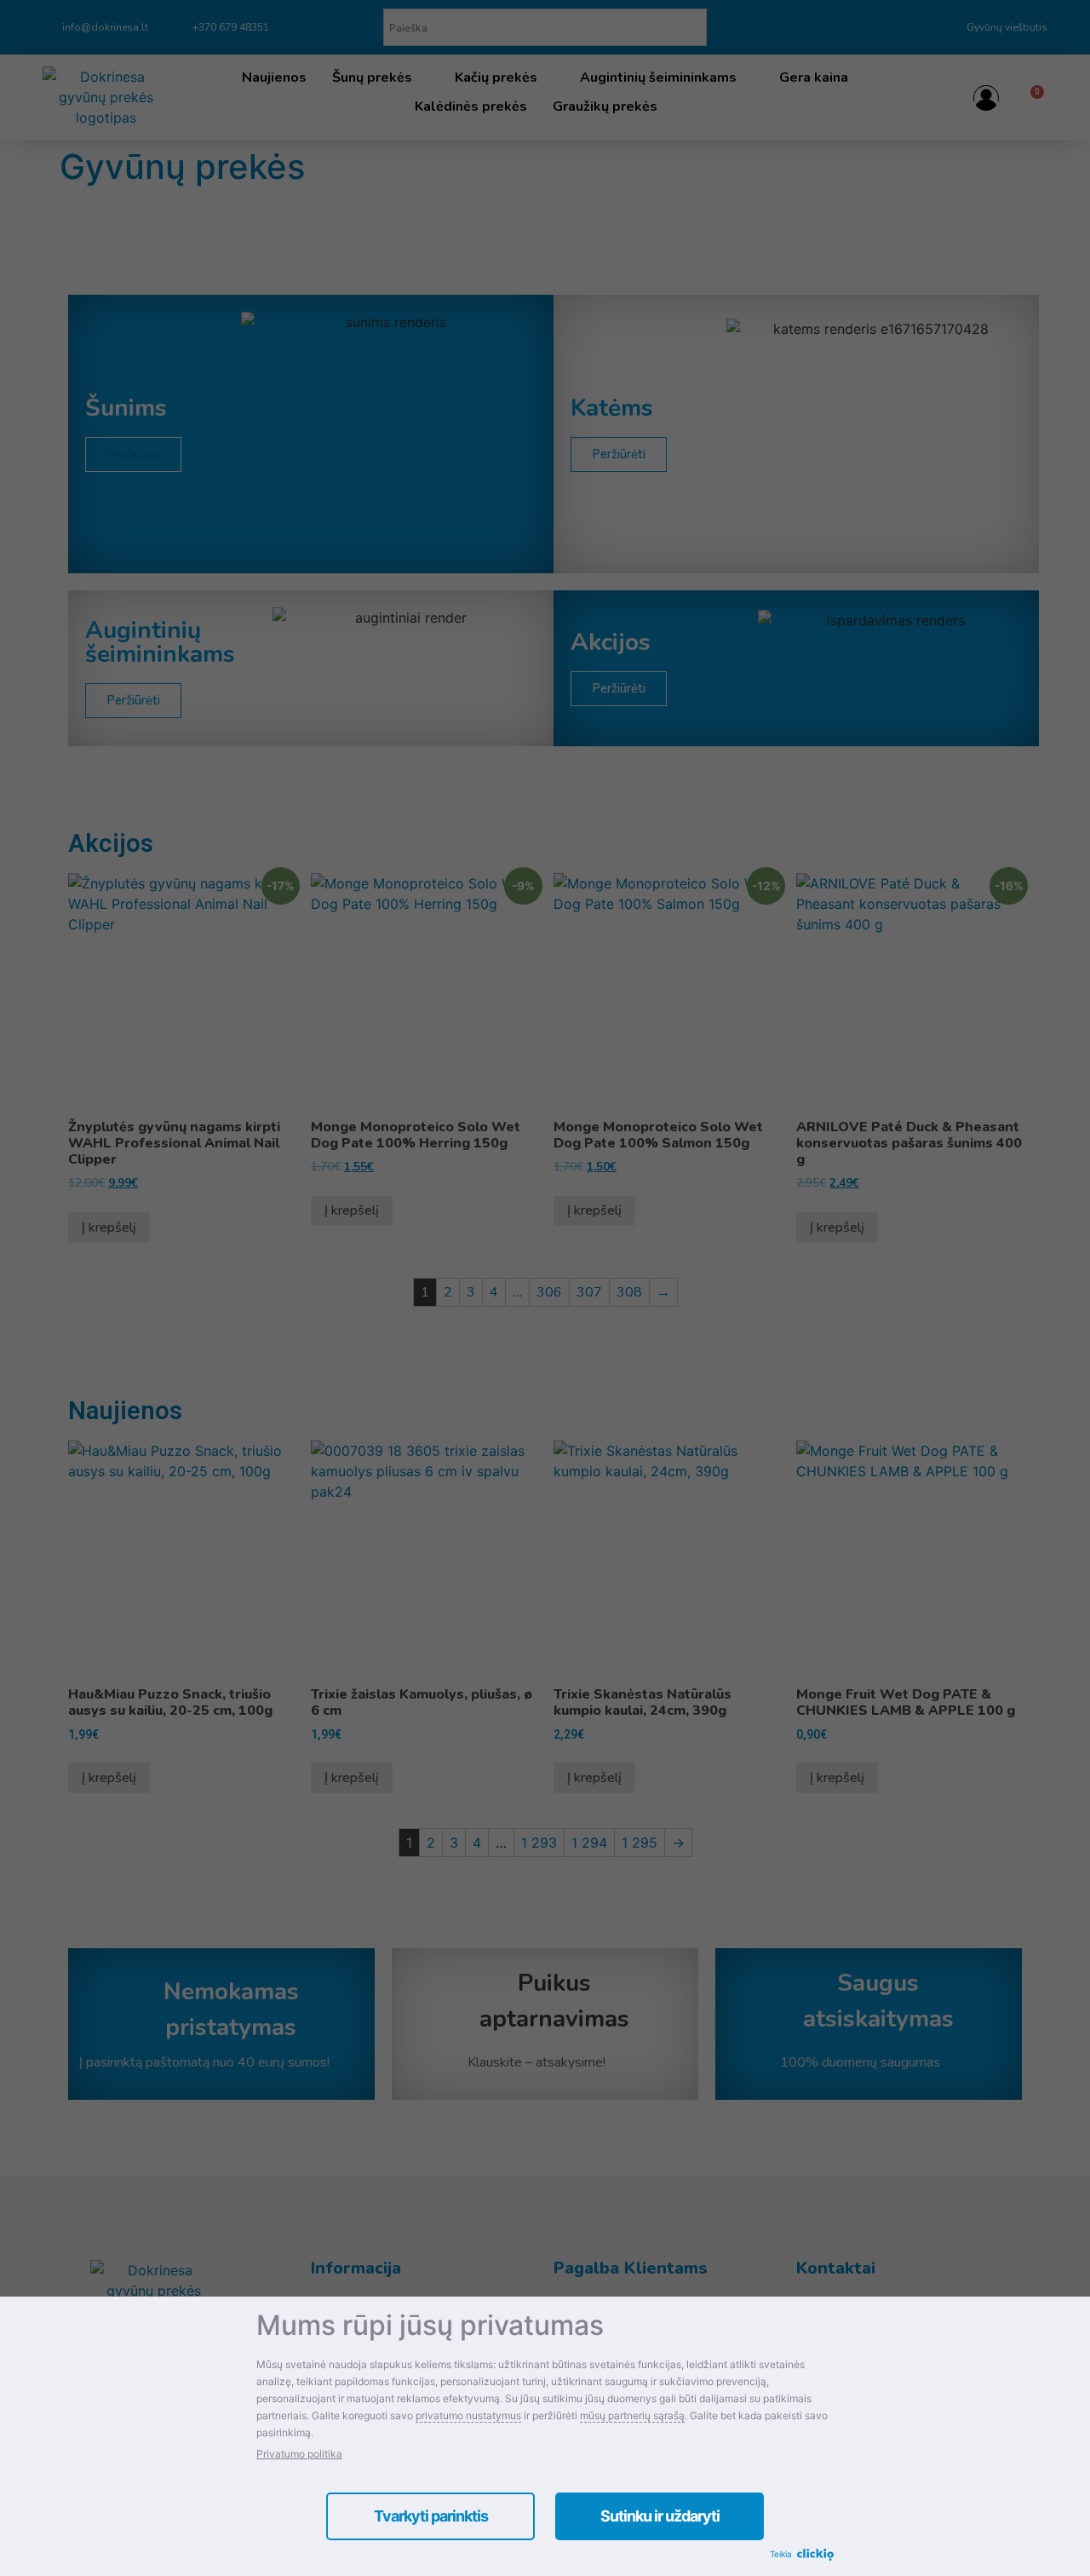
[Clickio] (815, 2556)
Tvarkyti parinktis (431, 2516)
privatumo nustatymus (468, 2415)
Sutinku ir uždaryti (660, 2516)
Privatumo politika (299, 2454)
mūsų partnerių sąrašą (632, 2415)
